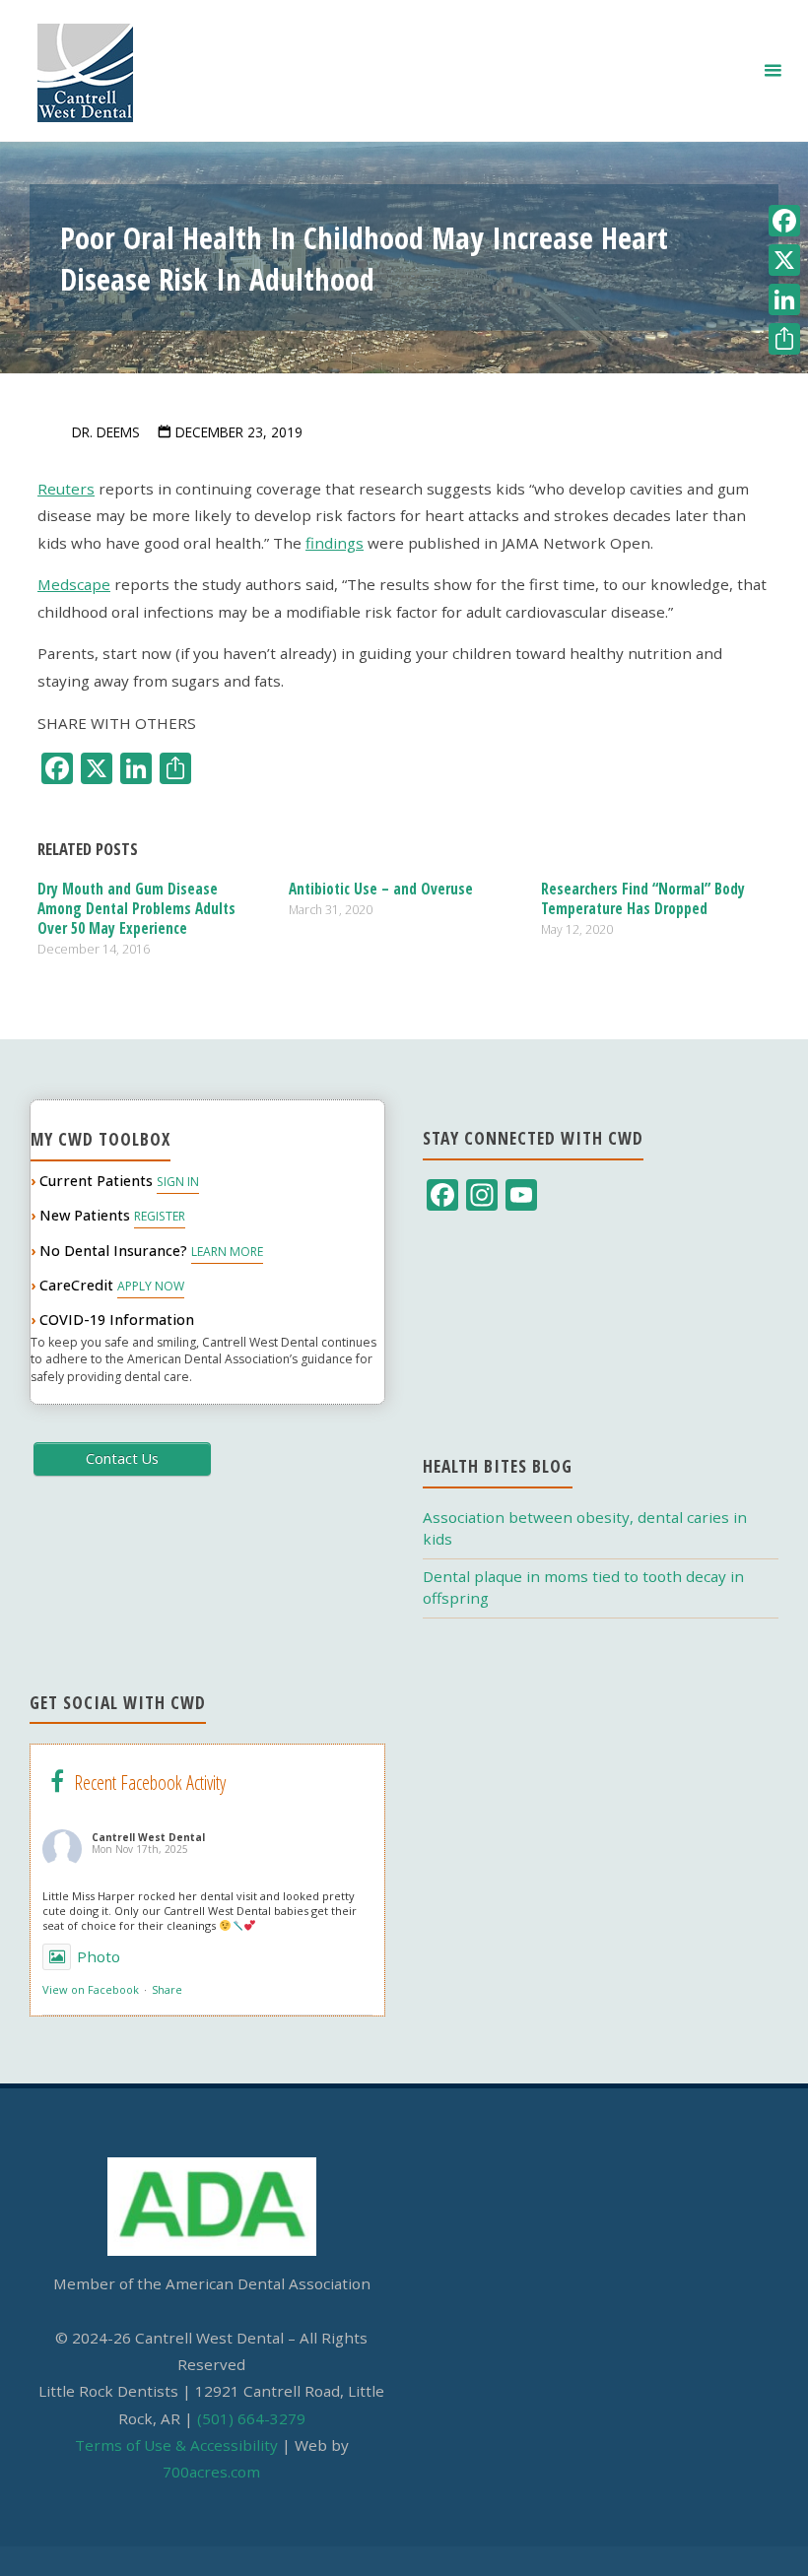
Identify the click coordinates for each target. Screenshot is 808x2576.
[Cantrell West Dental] (85, 71)
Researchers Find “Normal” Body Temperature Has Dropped (643, 898)
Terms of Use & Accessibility (176, 2445)
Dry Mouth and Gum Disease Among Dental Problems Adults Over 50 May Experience (136, 908)
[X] (784, 260)
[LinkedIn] (784, 299)
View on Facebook (91, 1989)
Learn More (227, 1252)
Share (167, 1989)
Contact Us (122, 1458)
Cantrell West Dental (148, 1837)
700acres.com (211, 2472)
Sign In (178, 1182)
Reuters (66, 489)
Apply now (151, 1286)
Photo (99, 1956)
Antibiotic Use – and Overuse (381, 889)
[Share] (784, 339)
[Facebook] (784, 221)
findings (335, 543)
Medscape (74, 584)
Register (160, 1216)
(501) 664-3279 (251, 2418)
